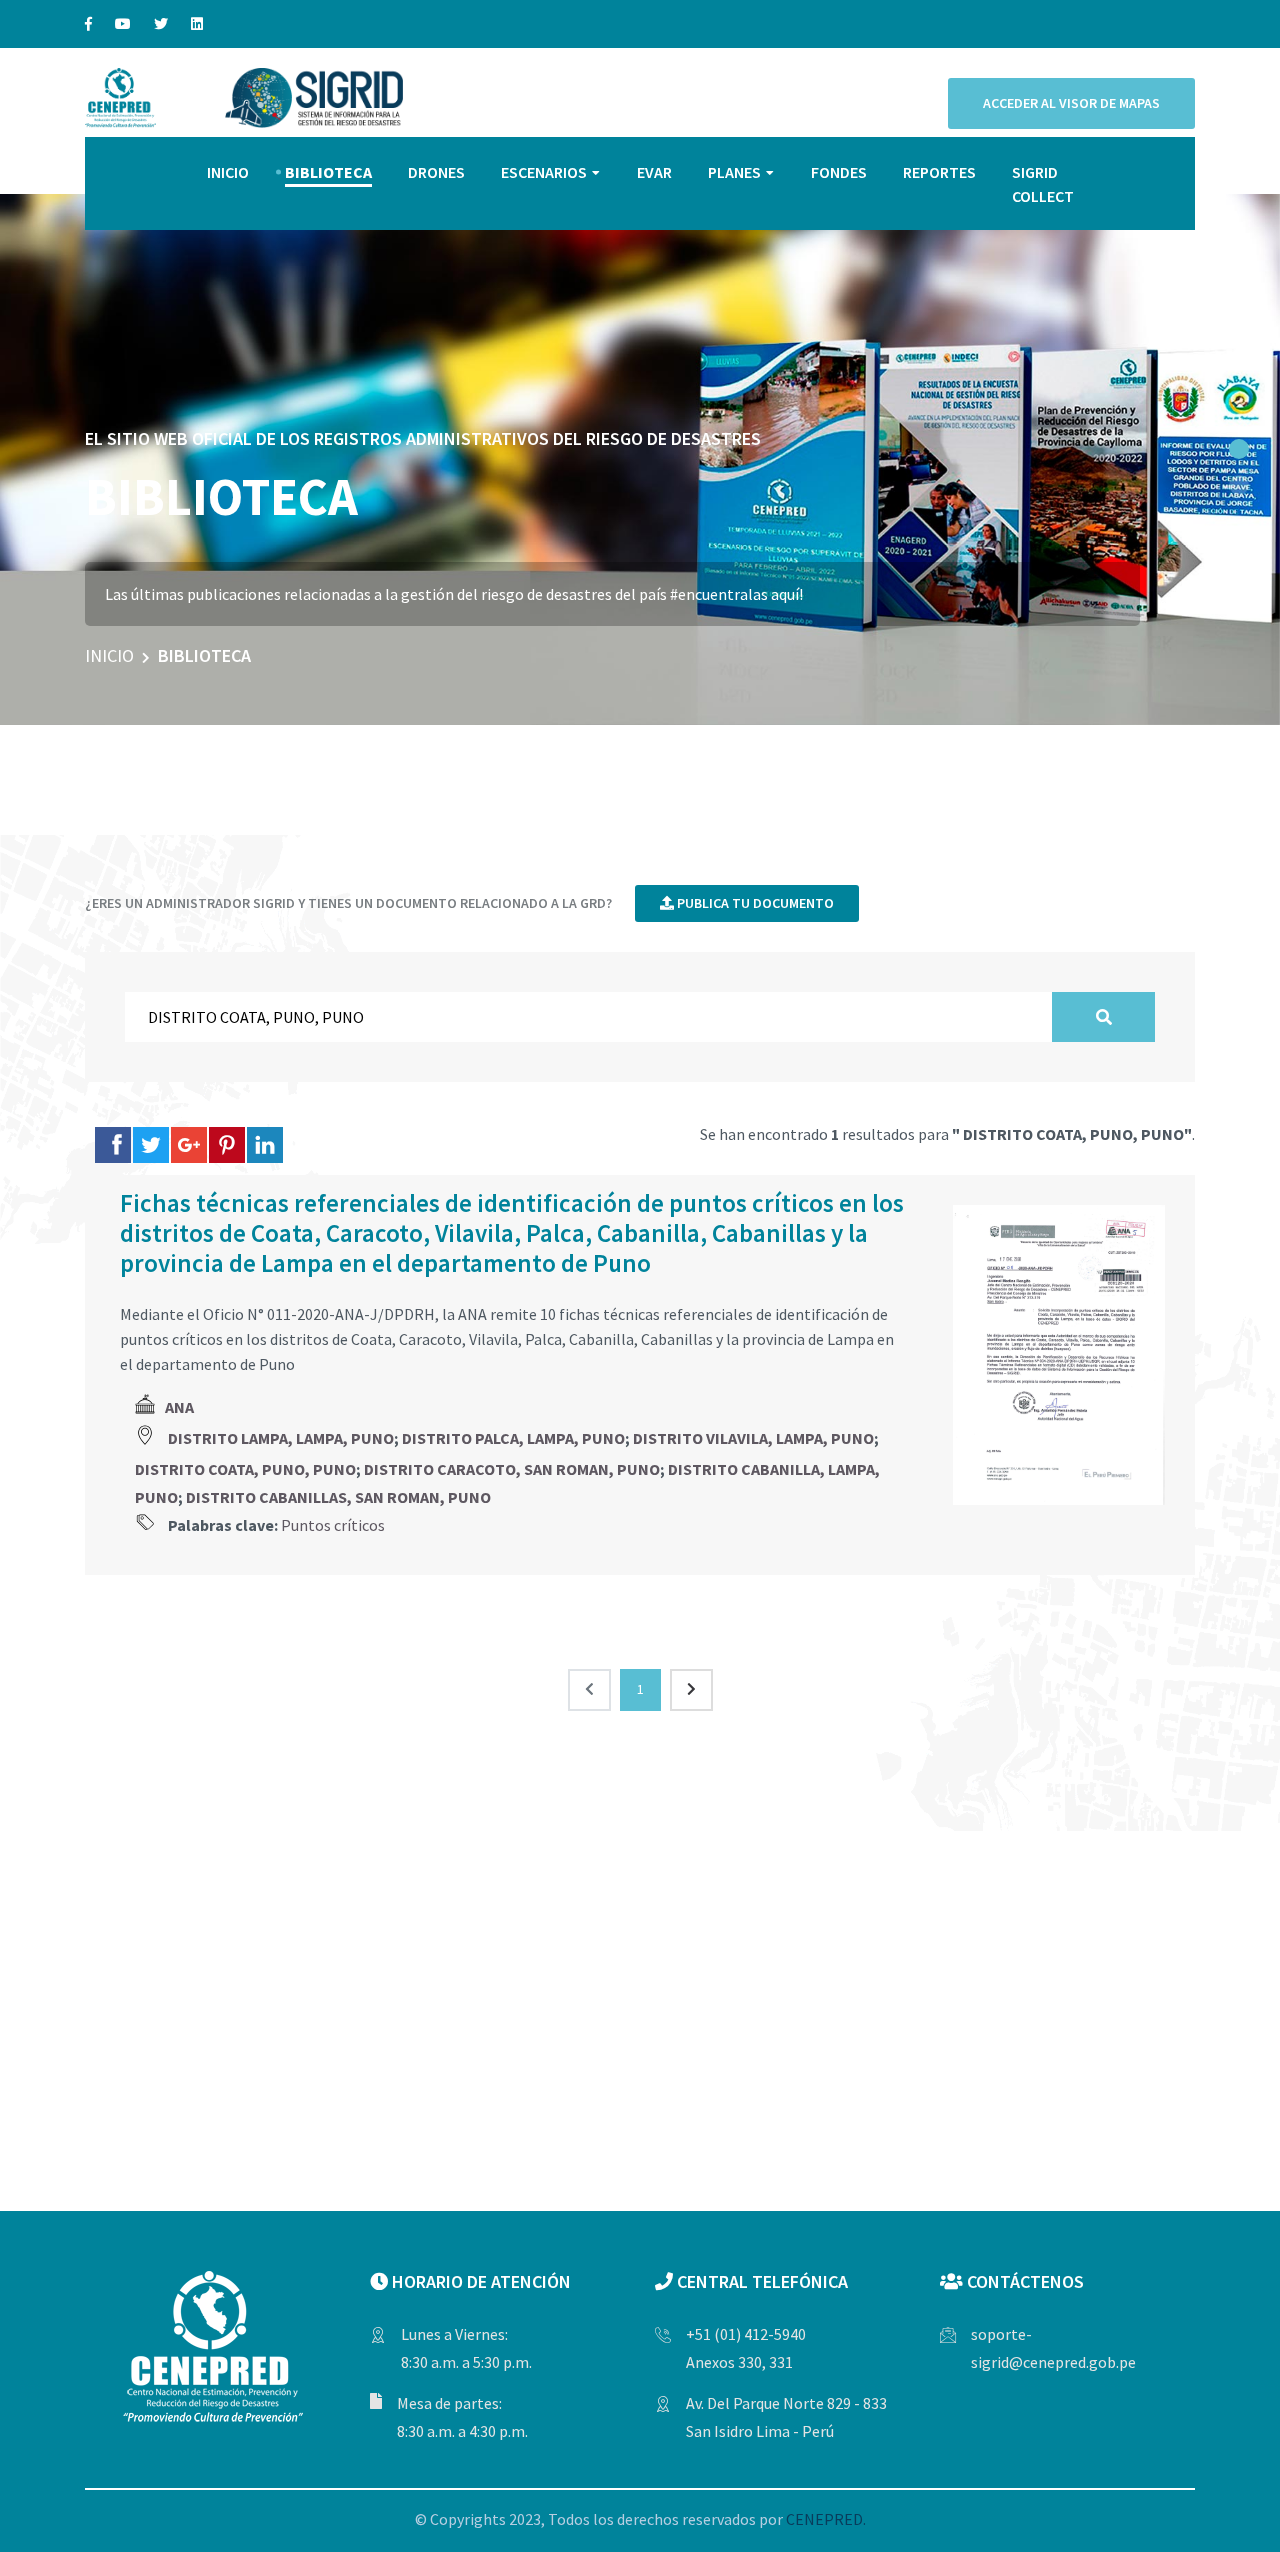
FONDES (839, 172)
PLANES (734, 172)
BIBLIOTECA (328, 172)
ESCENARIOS (544, 172)
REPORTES (939, 172)
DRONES (436, 172)
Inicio (109, 655)
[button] (1239, 449)
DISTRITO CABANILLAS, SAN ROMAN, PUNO (338, 1497)
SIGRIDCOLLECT (1043, 184)
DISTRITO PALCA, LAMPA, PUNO (513, 1438)
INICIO (228, 172)
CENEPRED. (826, 2519)
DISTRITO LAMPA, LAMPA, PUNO (281, 1438)
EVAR (654, 172)
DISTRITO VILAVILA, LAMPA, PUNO (753, 1438)
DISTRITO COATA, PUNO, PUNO (245, 1469)
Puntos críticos (333, 1525)
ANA (179, 1407)
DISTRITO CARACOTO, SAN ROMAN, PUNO (512, 1469)
